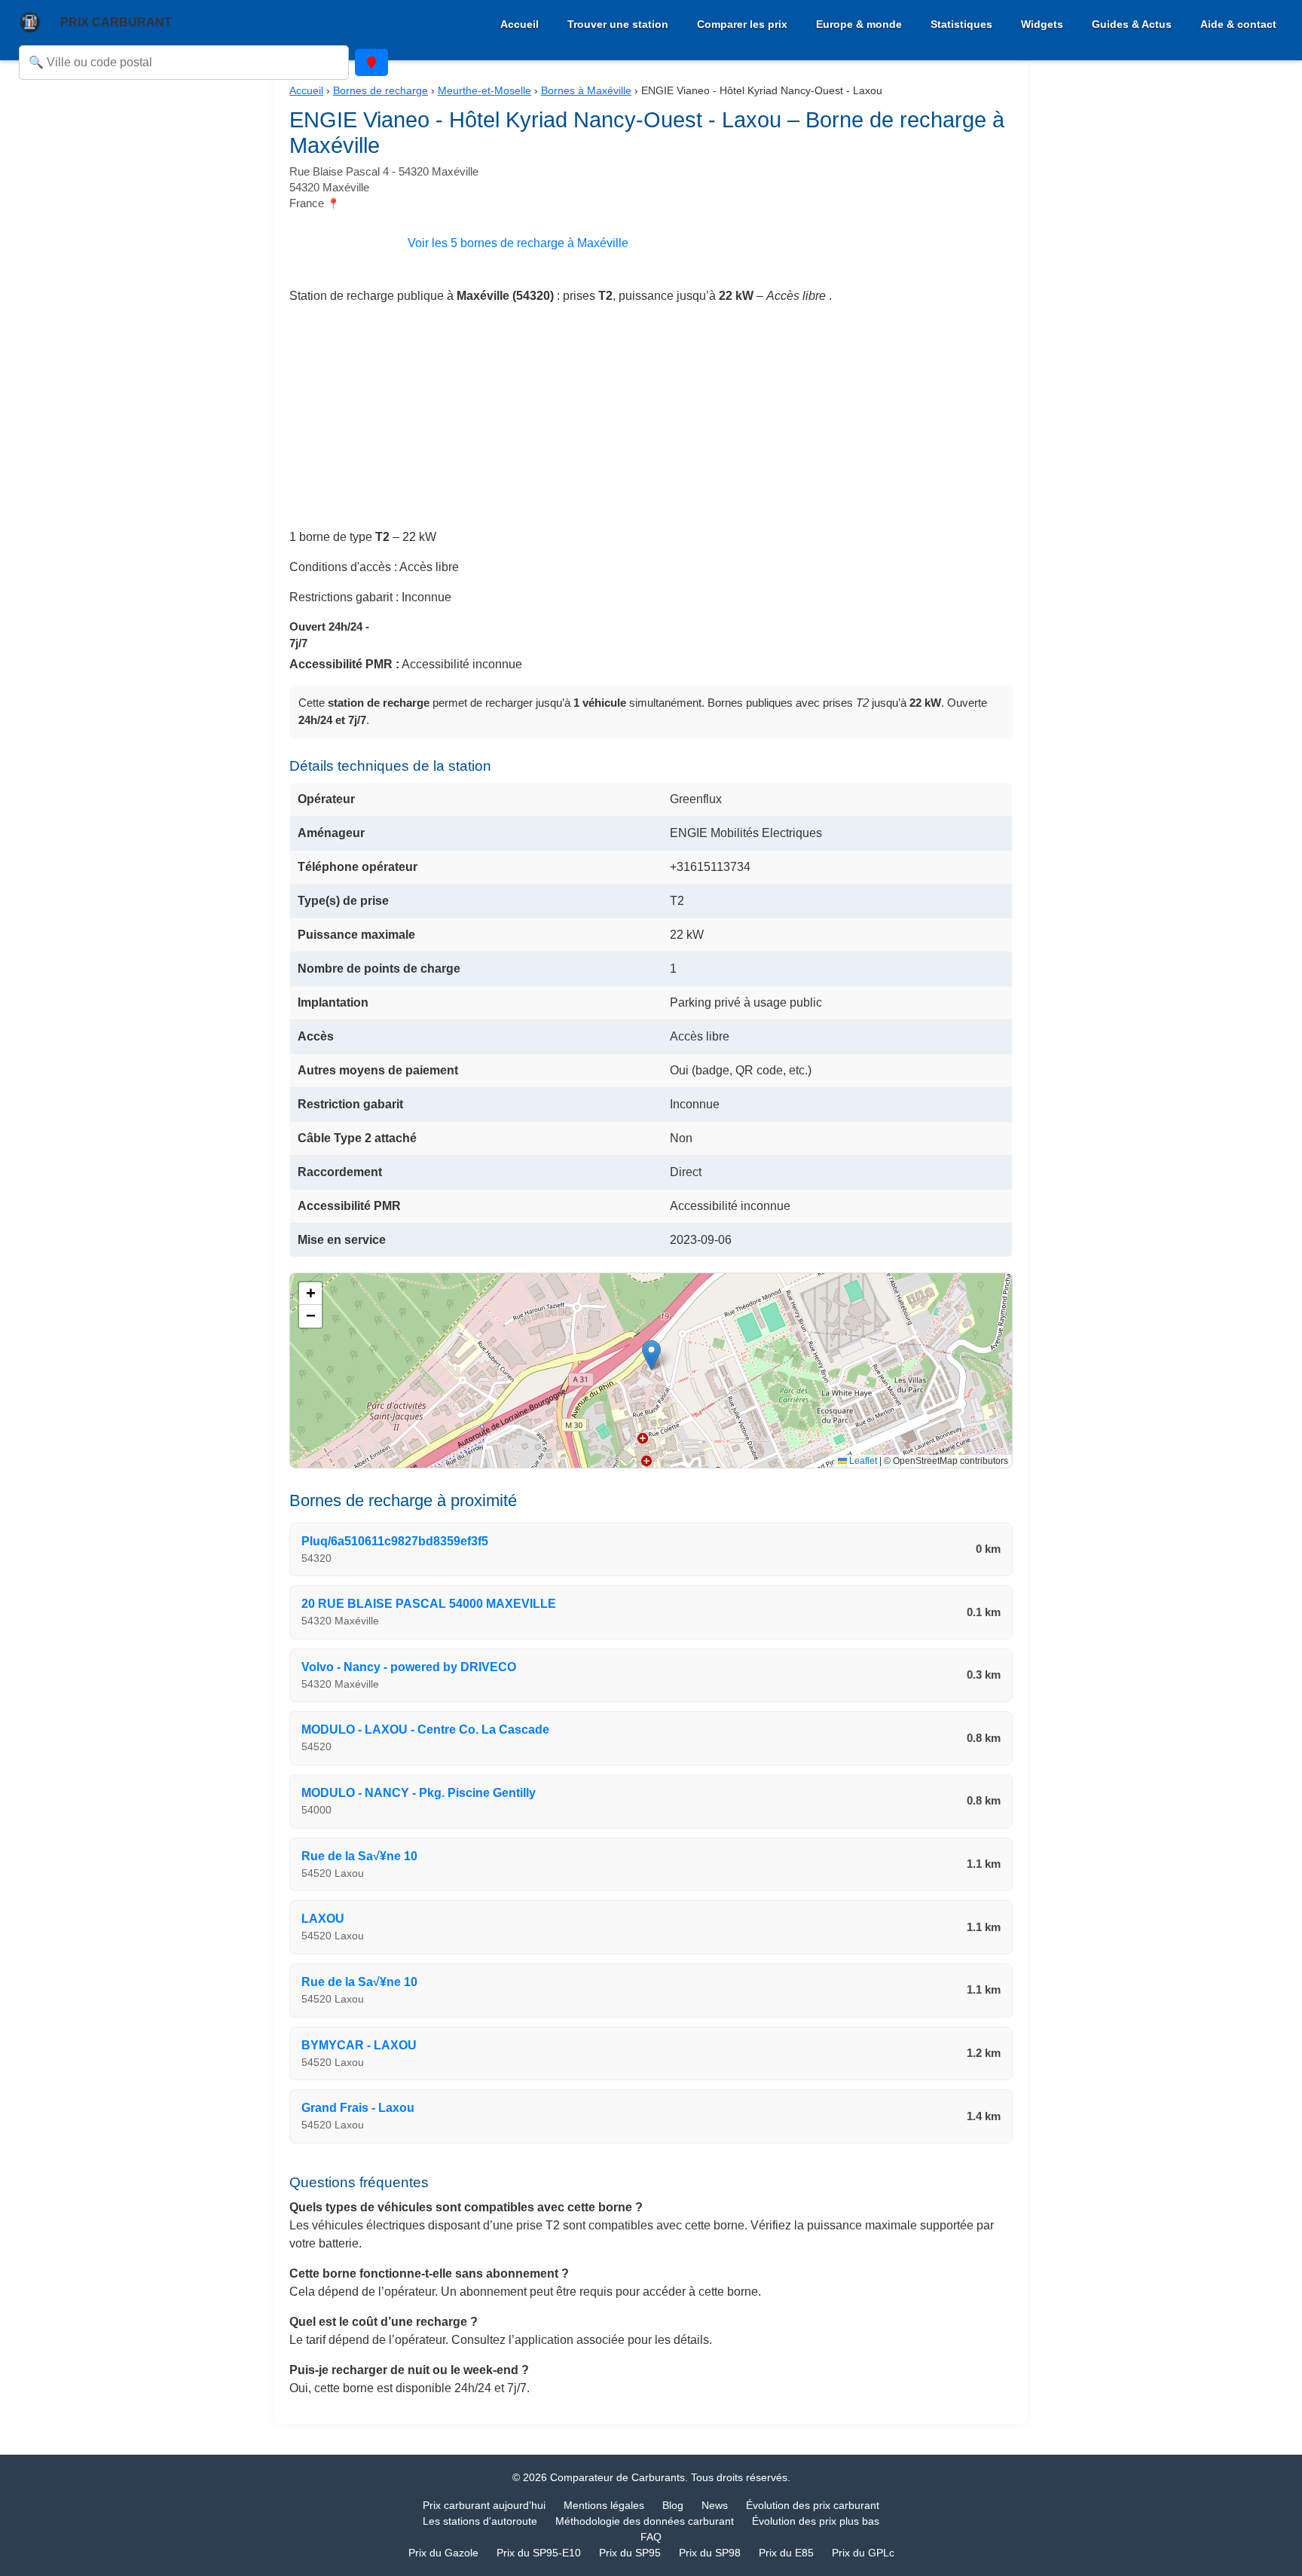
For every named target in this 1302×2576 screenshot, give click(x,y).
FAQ (651, 2537)
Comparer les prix (742, 24)
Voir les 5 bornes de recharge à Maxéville (518, 243)
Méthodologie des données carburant (645, 2521)
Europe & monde (859, 24)
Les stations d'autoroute (480, 2521)
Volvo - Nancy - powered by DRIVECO (409, 1667)
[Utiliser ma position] (371, 63)
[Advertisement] (651, 423)
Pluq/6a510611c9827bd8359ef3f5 (395, 1541)
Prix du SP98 (710, 2553)
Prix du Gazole (443, 2553)
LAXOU (323, 1919)
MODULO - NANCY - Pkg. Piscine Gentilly (419, 1793)
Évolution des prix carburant (813, 2505)
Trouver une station (618, 24)
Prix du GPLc (863, 2553)
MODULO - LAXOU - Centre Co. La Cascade (425, 1730)
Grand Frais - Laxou (358, 2108)
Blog (673, 2505)
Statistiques (961, 24)
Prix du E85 (786, 2553)
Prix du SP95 (630, 2553)
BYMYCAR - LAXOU (359, 2045)
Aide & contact (1238, 24)
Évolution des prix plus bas (816, 2521)
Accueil (520, 24)
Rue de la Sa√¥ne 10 (359, 1856)
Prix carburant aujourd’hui (484, 2505)
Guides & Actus (1132, 24)
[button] (651, 1355)
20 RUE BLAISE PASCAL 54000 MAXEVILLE (429, 1604)
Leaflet (862, 1461)
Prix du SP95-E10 (539, 2553)
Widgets (1042, 24)
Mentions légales (604, 2505)
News (715, 2505)
